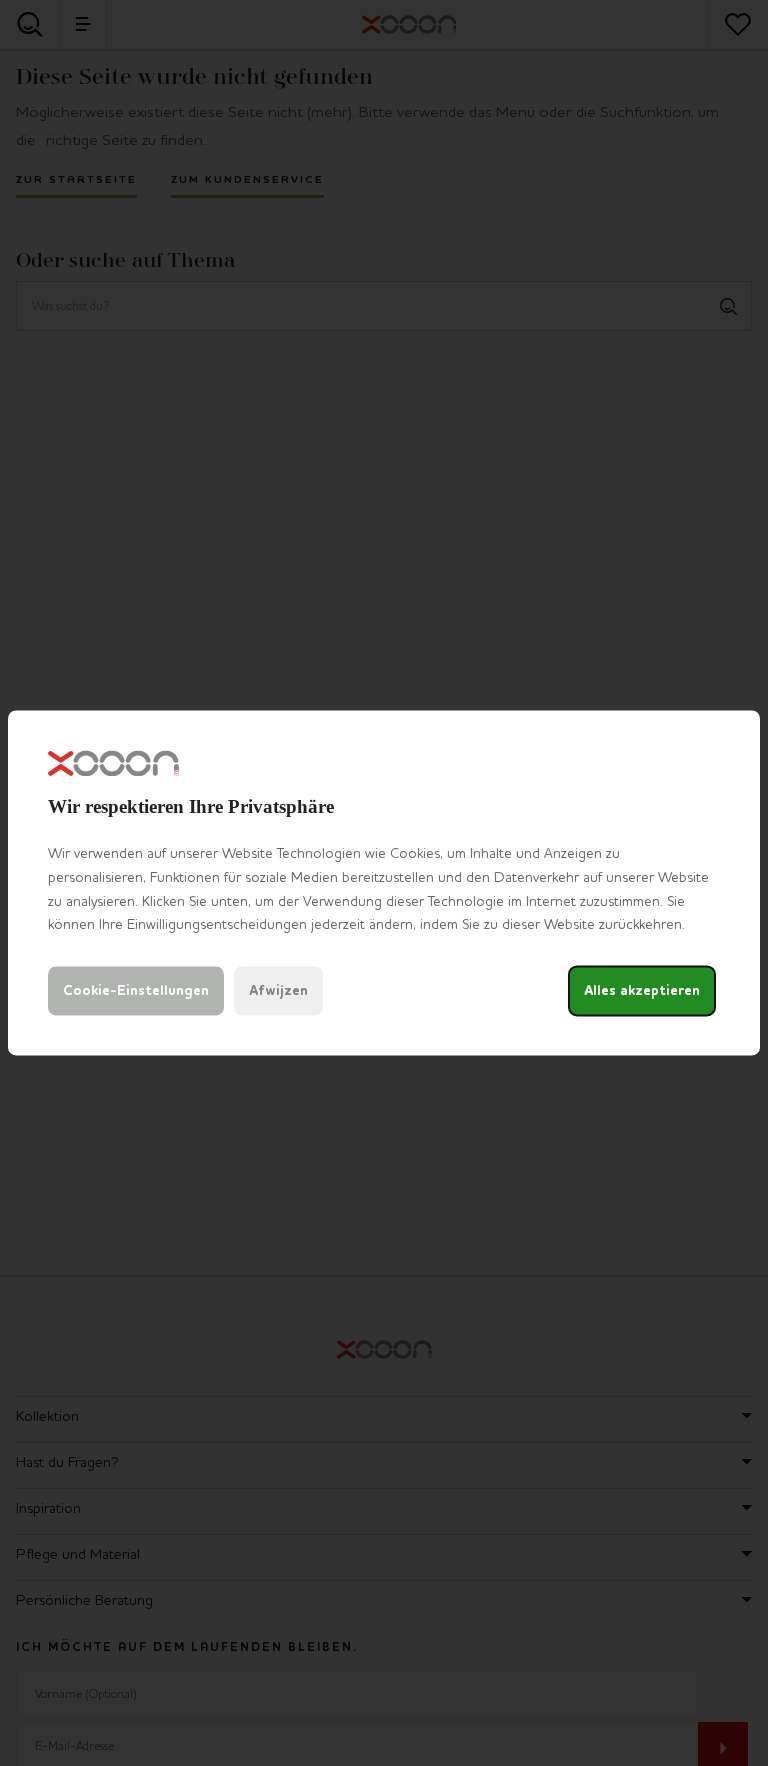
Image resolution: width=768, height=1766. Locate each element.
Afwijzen (278, 991)
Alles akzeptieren (642, 991)
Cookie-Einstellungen (136, 991)
